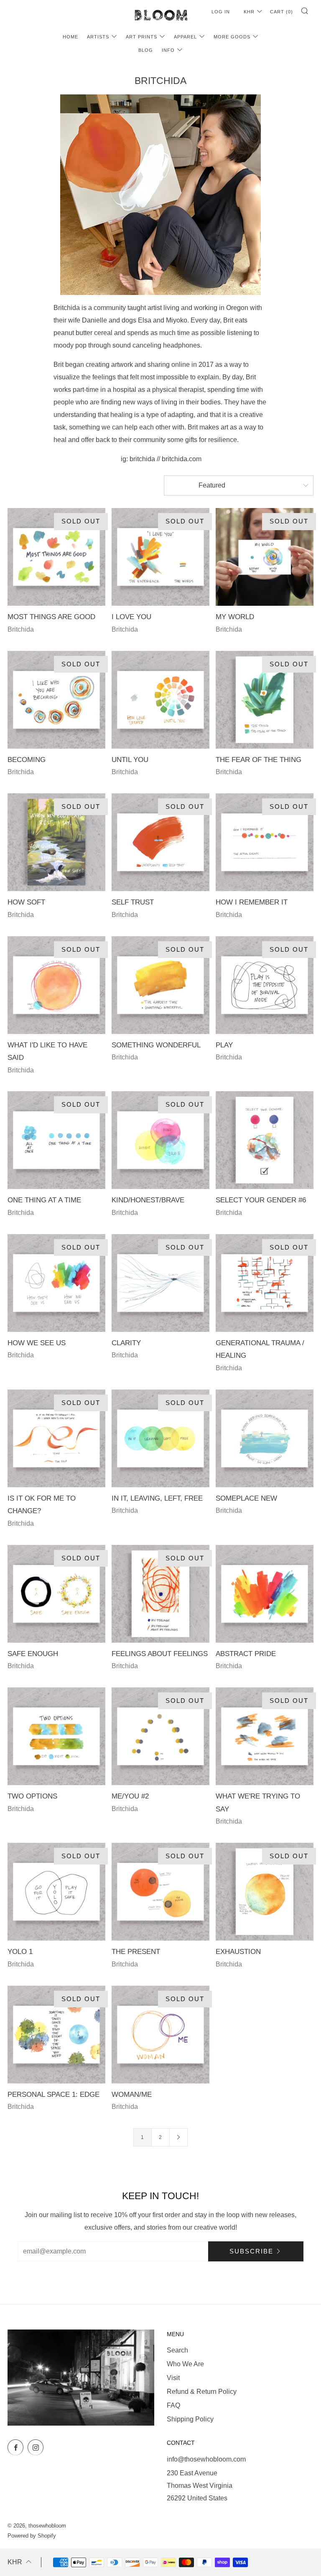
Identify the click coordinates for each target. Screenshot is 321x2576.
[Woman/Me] (160, 2035)
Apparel (185, 37)
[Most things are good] (56, 557)
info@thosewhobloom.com (206, 2459)
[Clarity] (160, 1283)
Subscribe (251, 2251)
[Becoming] (56, 700)
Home (70, 37)
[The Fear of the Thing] (265, 700)
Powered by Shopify (32, 2536)
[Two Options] (56, 1736)
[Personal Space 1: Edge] (56, 2035)
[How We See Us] (56, 1283)
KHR (249, 12)
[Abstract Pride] (265, 1594)
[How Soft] (56, 842)
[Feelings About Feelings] (160, 1594)
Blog (146, 50)
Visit (173, 2378)
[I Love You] (160, 557)
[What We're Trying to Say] (265, 1736)
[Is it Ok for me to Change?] (56, 1438)
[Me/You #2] (160, 1736)
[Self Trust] (160, 842)
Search (177, 2350)
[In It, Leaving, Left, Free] (160, 1438)
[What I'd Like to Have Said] (56, 985)
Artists (98, 37)
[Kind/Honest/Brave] (160, 1140)
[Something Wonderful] (160, 985)
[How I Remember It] (265, 842)
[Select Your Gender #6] (265, 1140)
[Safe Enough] (56, 1594)
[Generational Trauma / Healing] (265, 1283)
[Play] (265, 985)
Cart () (282, 12)
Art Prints (141, 37)
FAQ (173, 2405)
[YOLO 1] (56, 1892)
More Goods (232, 37)
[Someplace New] (265, 1438)
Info (168, 50)
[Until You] (160, 700)
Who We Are (185, 2364)
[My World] (265, 557)
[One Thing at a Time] (56, 1140)
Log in (221, 12)
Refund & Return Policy (202, 2392)
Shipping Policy (190, 2419)
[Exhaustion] (265, 1892)
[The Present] (160, 1892)
